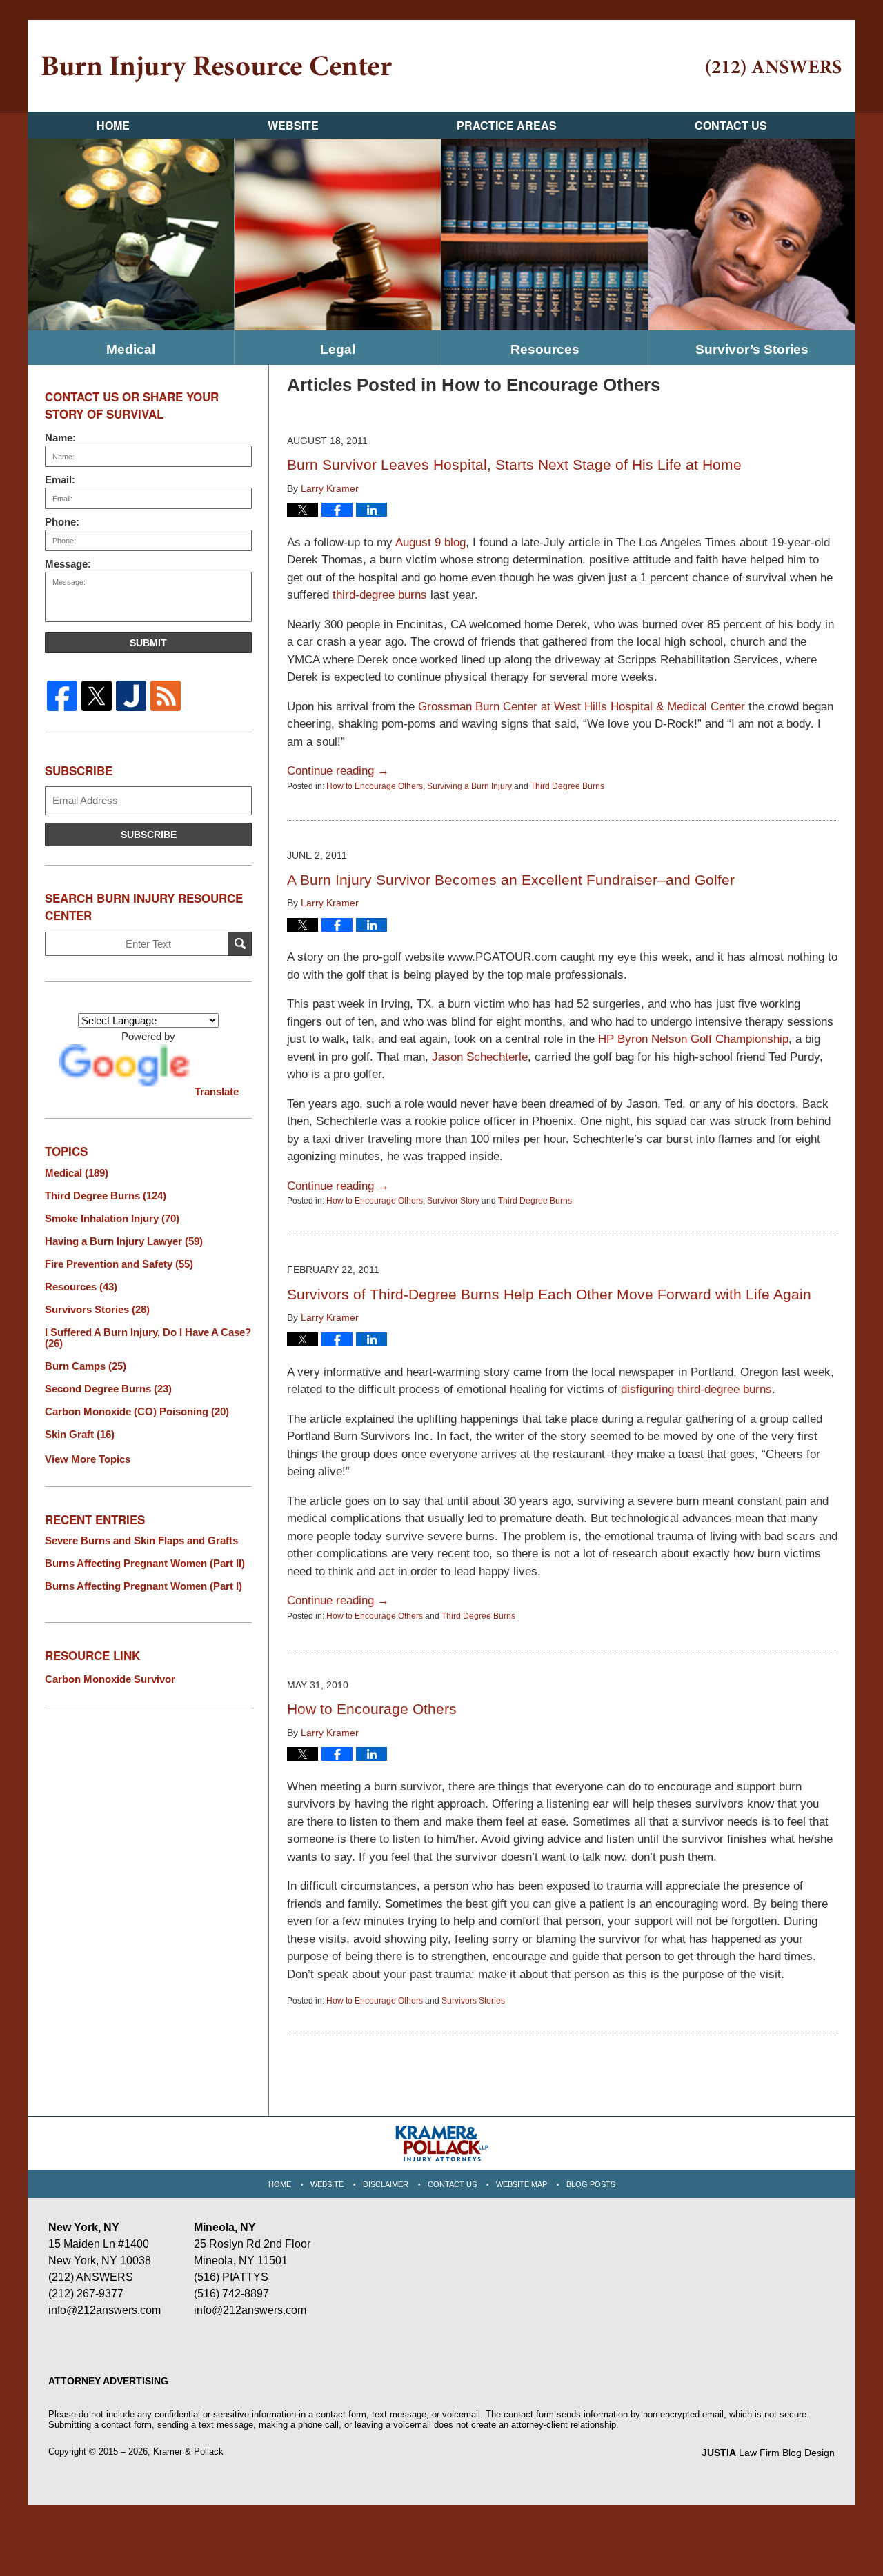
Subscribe (149, 835)
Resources (545, 349)
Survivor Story (453, 1201)
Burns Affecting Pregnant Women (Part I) (143, 1586)
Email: (60, 480)
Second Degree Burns (108, 1389)
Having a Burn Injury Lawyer (124, 1241)
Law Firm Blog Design (768, 2453)
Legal (338, 349)
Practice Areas (507, 125)
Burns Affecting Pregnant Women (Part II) (145, 1564)
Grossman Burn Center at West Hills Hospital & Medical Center (583, 707)
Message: (68, 564)
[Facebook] (62, 696)
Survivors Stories (473, 2001)
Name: (60, 438)
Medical (131, 349)
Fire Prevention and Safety (119, 1264)
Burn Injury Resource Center (217, 69)
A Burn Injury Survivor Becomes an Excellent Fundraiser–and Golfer (511, 880)
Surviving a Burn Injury (469, 786)
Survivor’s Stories (752, 349)
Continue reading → (338, 771)
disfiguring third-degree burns (696, 1389)
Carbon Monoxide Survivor (110, 1679)
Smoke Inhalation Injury (112, 1219)
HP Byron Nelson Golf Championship (693, 1039)
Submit (148, 643)
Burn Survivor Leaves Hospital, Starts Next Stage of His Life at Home (514, 465)
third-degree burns (380, 595)
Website (293, 125)
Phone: (62, 522)
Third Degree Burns (567, 786)
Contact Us (731, 125)
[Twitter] (97, 696)
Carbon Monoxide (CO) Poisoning (137, 1412)
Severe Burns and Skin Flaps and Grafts (141, 1541)
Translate (217, 1091)
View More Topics (88, 1459)
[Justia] (131, 696)
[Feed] (166, 696)
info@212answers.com (105, 2310)
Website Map (522, 2184)
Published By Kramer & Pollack (774, 68)
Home (113, 125)
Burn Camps (86, 1366)
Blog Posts (591, 2184)
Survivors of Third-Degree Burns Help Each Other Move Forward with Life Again (549, 1294)
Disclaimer (386, 2184)
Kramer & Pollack (188, 2452)
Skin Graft (80, 1435)
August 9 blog (430, 542)
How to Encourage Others (375, 786)
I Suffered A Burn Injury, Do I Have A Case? (148, 1338)
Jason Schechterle (480, 1057)
